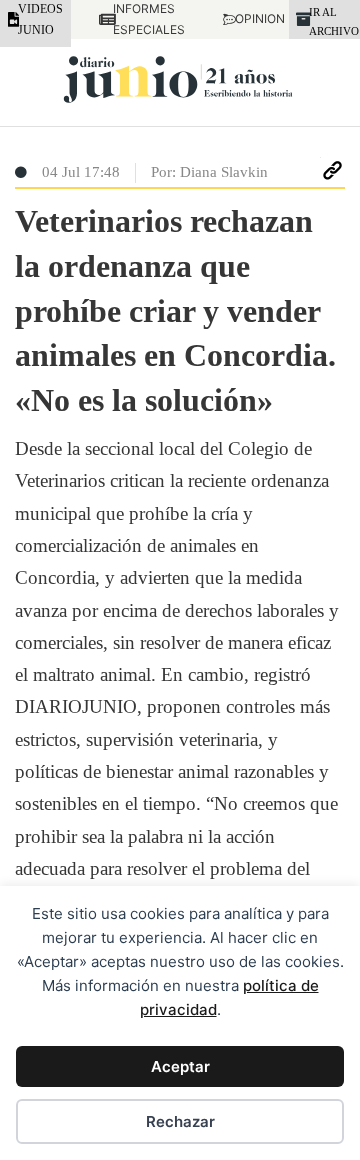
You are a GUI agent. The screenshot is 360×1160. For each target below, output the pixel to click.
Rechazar (180, 1121)
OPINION (248, 18)
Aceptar (180, 1066)
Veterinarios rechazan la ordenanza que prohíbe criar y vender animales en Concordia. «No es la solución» (175, 310)
